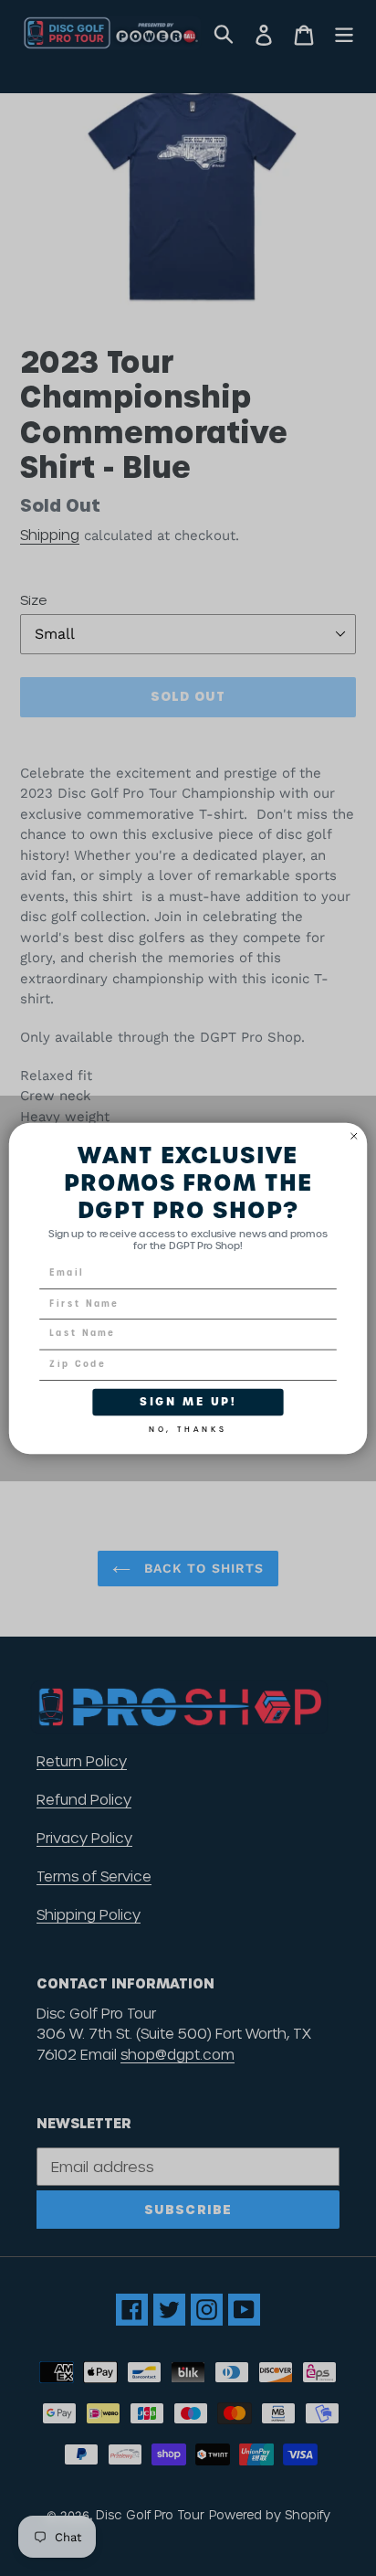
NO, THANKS (188, 1427)
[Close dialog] (354, 1136)
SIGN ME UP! (188, 1402)
